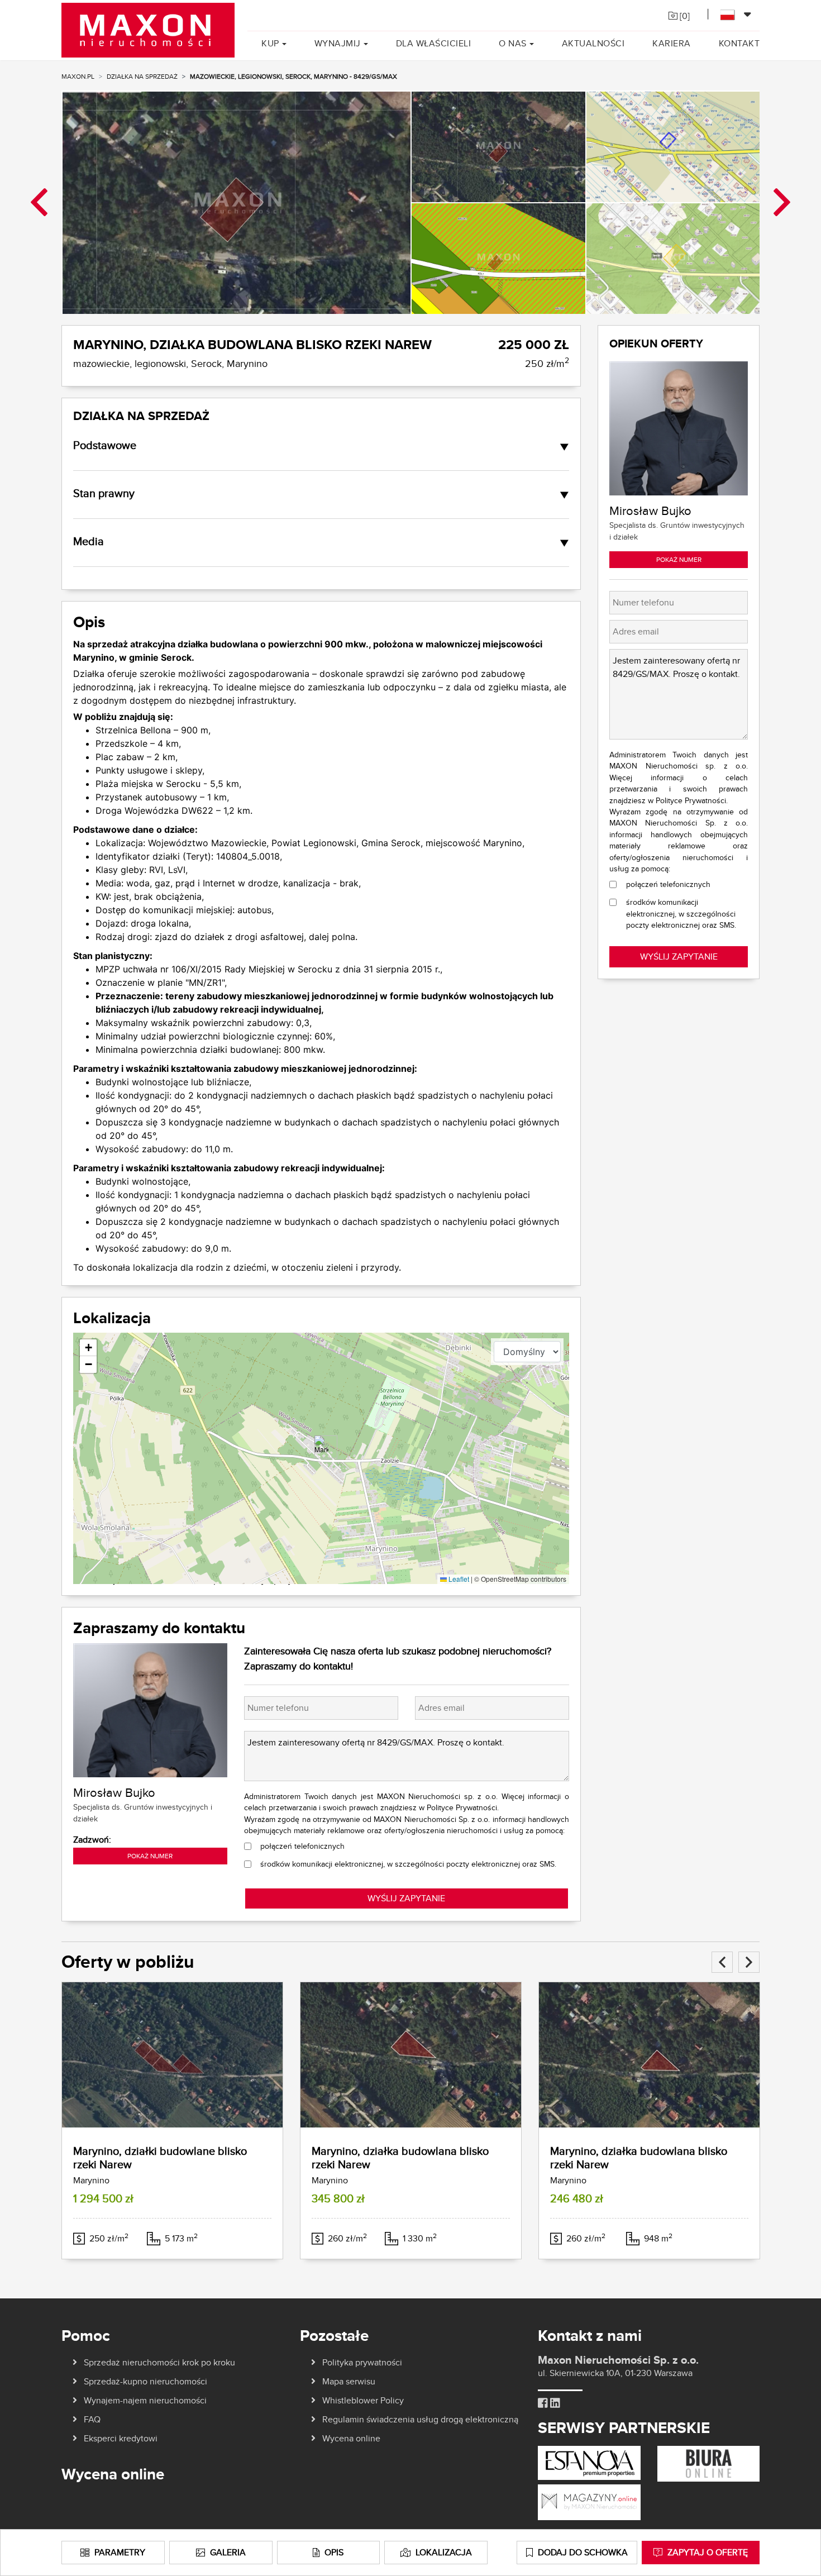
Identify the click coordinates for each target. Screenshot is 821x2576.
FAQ (92, 2419)
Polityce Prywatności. (463, 1807)
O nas (513, 43)
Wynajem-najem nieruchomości (145, 2400)
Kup (270, 43)
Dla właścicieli (434, 43)
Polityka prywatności (362, 2362)
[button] (321, 1447)
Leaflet (458, 1579)
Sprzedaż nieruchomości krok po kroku (159, 2362)
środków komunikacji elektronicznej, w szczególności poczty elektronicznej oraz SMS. (408, 1864)
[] (684, 16)
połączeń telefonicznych (302, 1846)
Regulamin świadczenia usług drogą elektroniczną (420, 2419)
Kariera (672, 43)
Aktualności (593, 43)
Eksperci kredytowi (121, 2438)
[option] (236, 202)
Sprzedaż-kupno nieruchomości (145, 2381)
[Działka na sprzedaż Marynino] (172, 2055)
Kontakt (739, 43)
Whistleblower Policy (363, 2400)
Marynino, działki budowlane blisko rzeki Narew (160, 2157)
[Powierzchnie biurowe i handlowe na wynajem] (708, 2463)
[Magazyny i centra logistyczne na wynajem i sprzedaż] (589, 2501)
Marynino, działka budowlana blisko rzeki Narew (400, 2157)
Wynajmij (338, 43)
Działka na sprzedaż (142, 76)
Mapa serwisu (349, 2381)
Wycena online (351, 2438)
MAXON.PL (78, 76)
